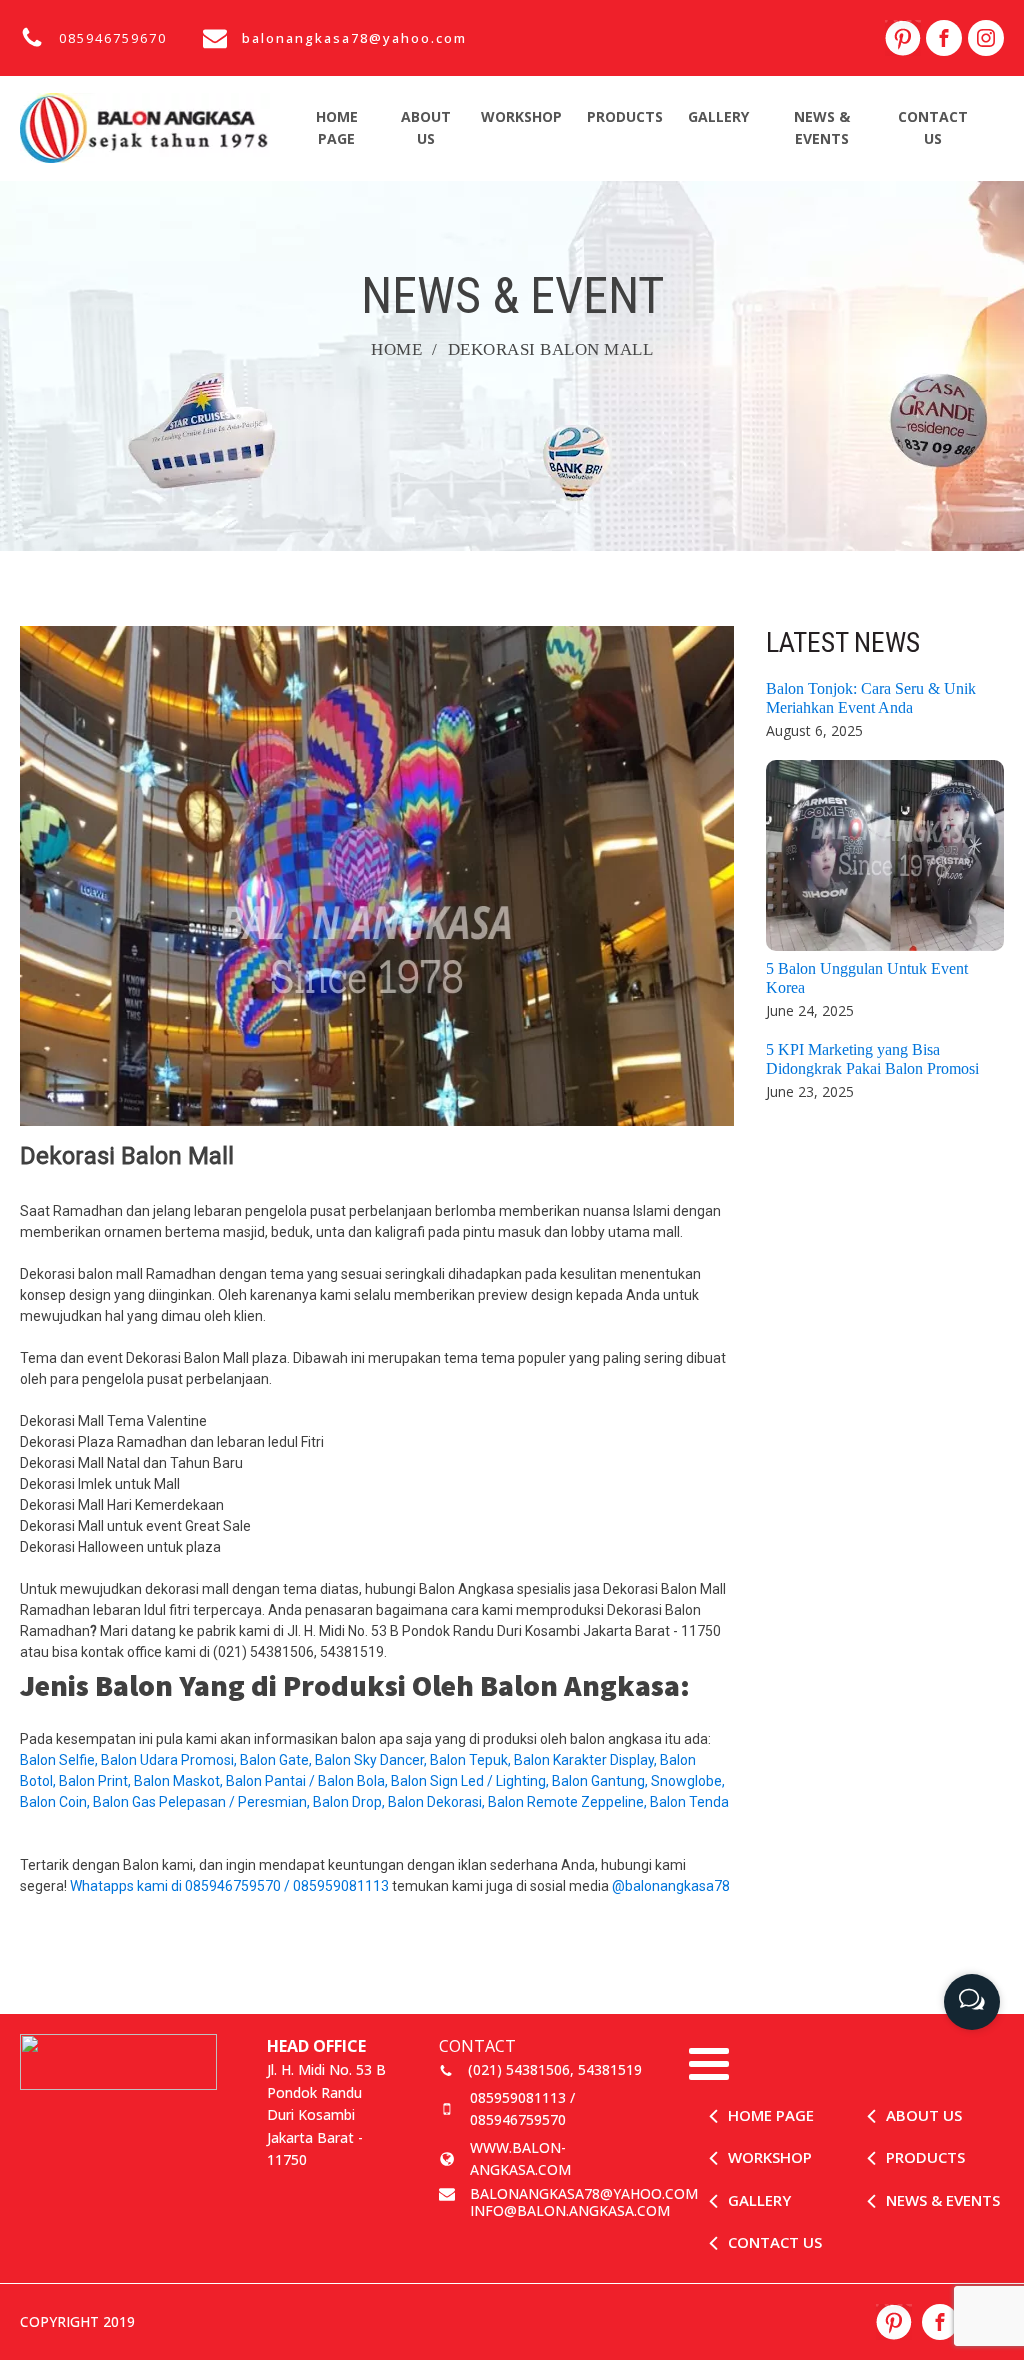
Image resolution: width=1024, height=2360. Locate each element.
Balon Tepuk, (472, 1760)
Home (396, 349)
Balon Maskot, (180, 1781)
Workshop (521, 116)
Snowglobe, (688, 1781)
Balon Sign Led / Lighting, (471, 1781)
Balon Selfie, (60, 1760)
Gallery (718, 116)
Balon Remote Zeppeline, (569, 1802)
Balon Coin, (56, 1802)
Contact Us (933, 127)
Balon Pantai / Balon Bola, (308, 1781)
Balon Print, (96, 1781)
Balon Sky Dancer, (372, 1760)
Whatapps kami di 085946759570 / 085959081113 (229, 1886)
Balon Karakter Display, (587, 1760)
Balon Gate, (277, 1760)
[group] (972, 1994)
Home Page (337, 127)
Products (625, 116)
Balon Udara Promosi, (170, 1760)
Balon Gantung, (601, 1781)
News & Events (822, 127)
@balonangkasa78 (671, 1886)
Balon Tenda (691, 1802)
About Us (426, 127)
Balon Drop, (350, 1802)
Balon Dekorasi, (438, 1802)
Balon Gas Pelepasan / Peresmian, (203, 1802)
